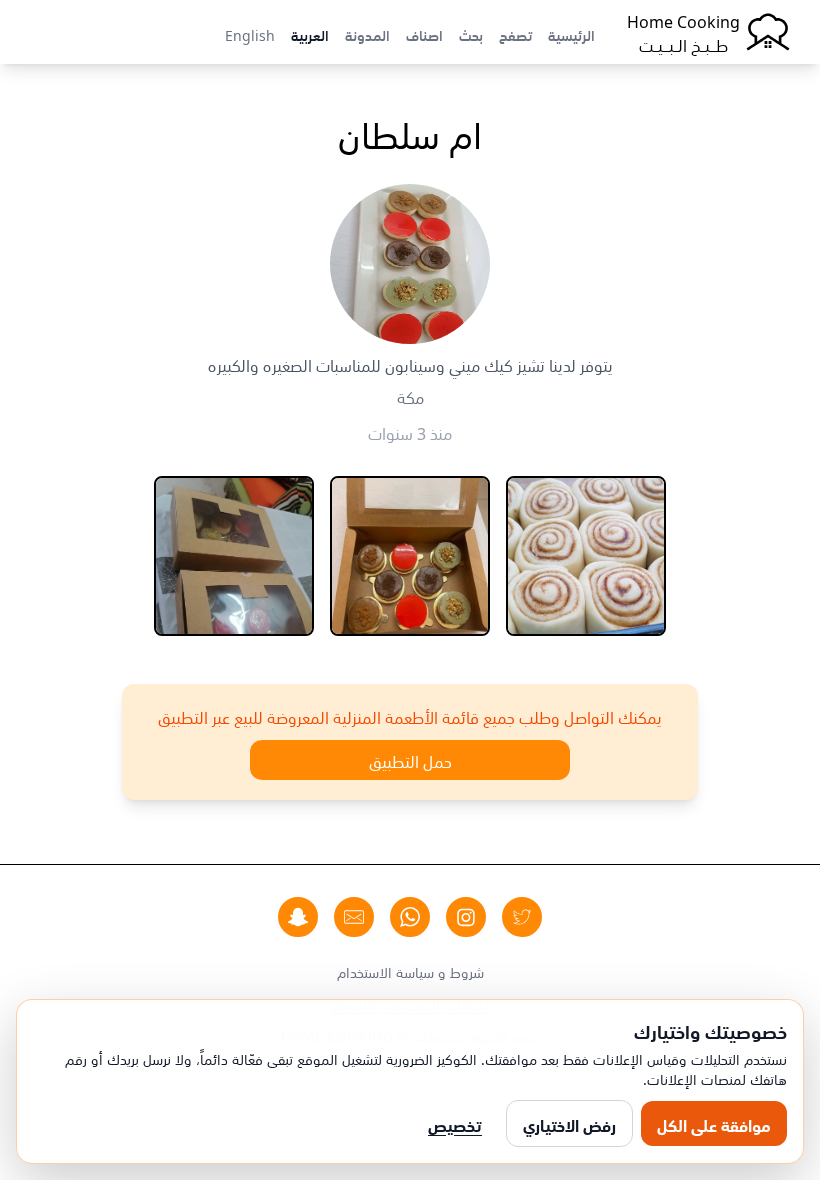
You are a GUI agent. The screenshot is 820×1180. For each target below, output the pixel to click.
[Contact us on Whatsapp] (410, 917)
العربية (310, 34)
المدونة (367, 34)
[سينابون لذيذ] (586, 556)
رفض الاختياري (569, 1124)
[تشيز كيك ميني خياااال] (410, 556)
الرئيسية (571, 34)
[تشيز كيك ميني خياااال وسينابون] (234, 556)
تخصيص (455, 1124)
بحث (471, 34)
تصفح (515, 34)
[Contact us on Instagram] (466, 917)
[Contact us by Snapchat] (298, 917)
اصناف (424, 34)
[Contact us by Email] (354, 917)
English (250, 34)
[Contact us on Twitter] (522, 917)
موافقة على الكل (714, 1124)
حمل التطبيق (410, 760)
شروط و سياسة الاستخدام (410, 971)
